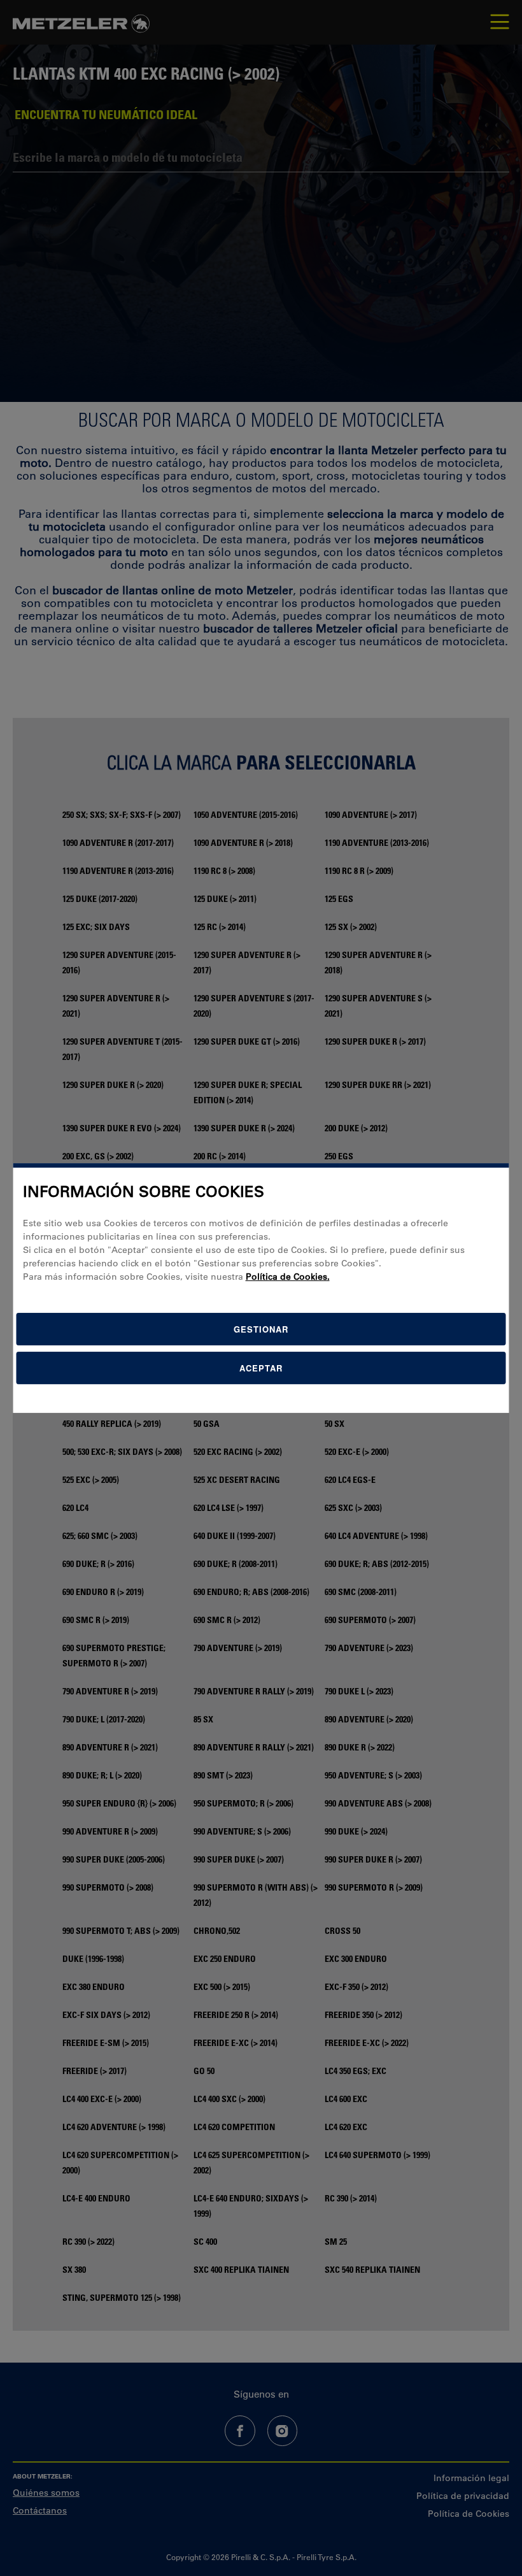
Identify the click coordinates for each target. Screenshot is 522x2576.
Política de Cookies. (288, 1277)
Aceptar (261, 1368)
